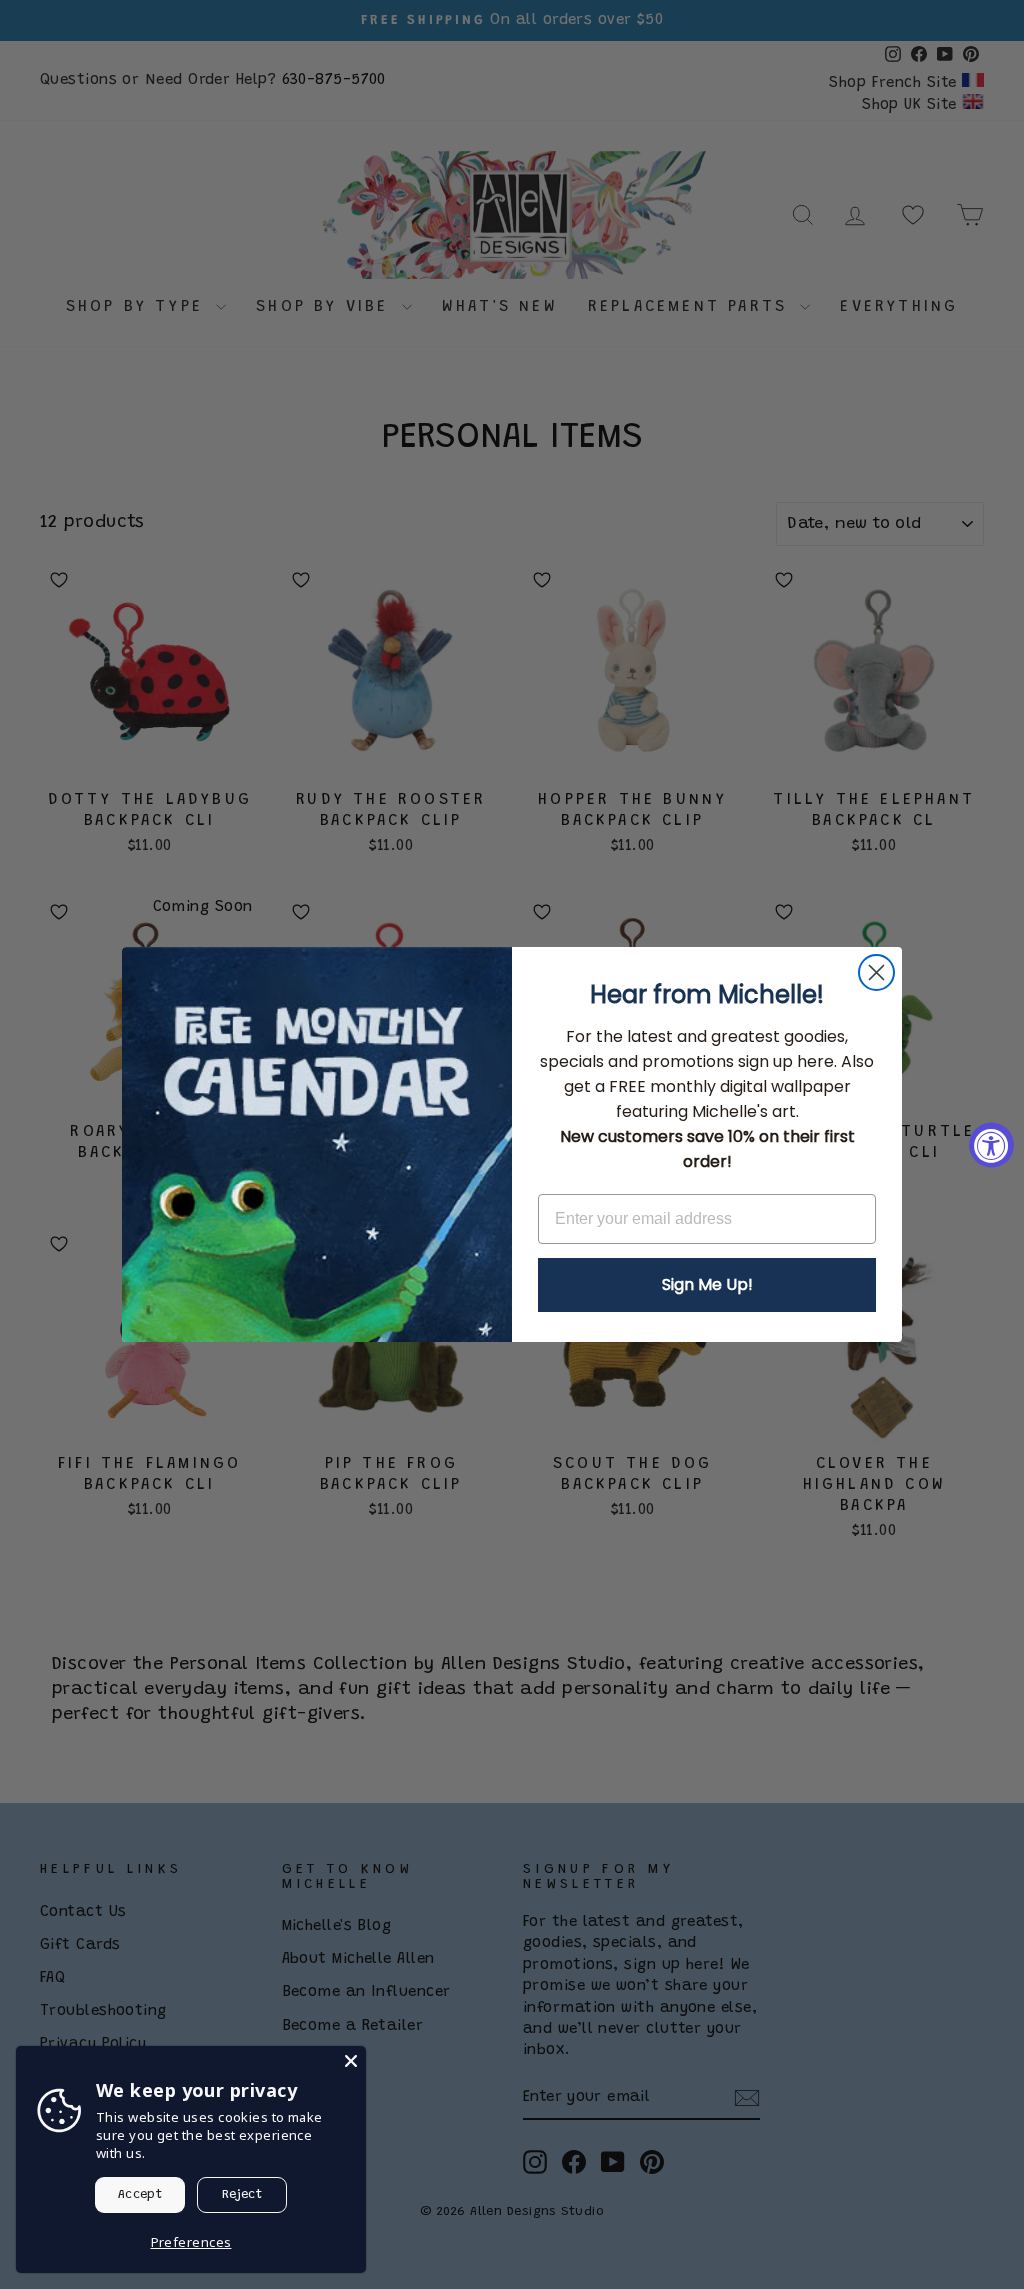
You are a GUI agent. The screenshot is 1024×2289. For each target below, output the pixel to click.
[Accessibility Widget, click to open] (991, 1144)
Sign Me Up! (707, 1284)
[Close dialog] (876, 972)
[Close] (351, 2061)
